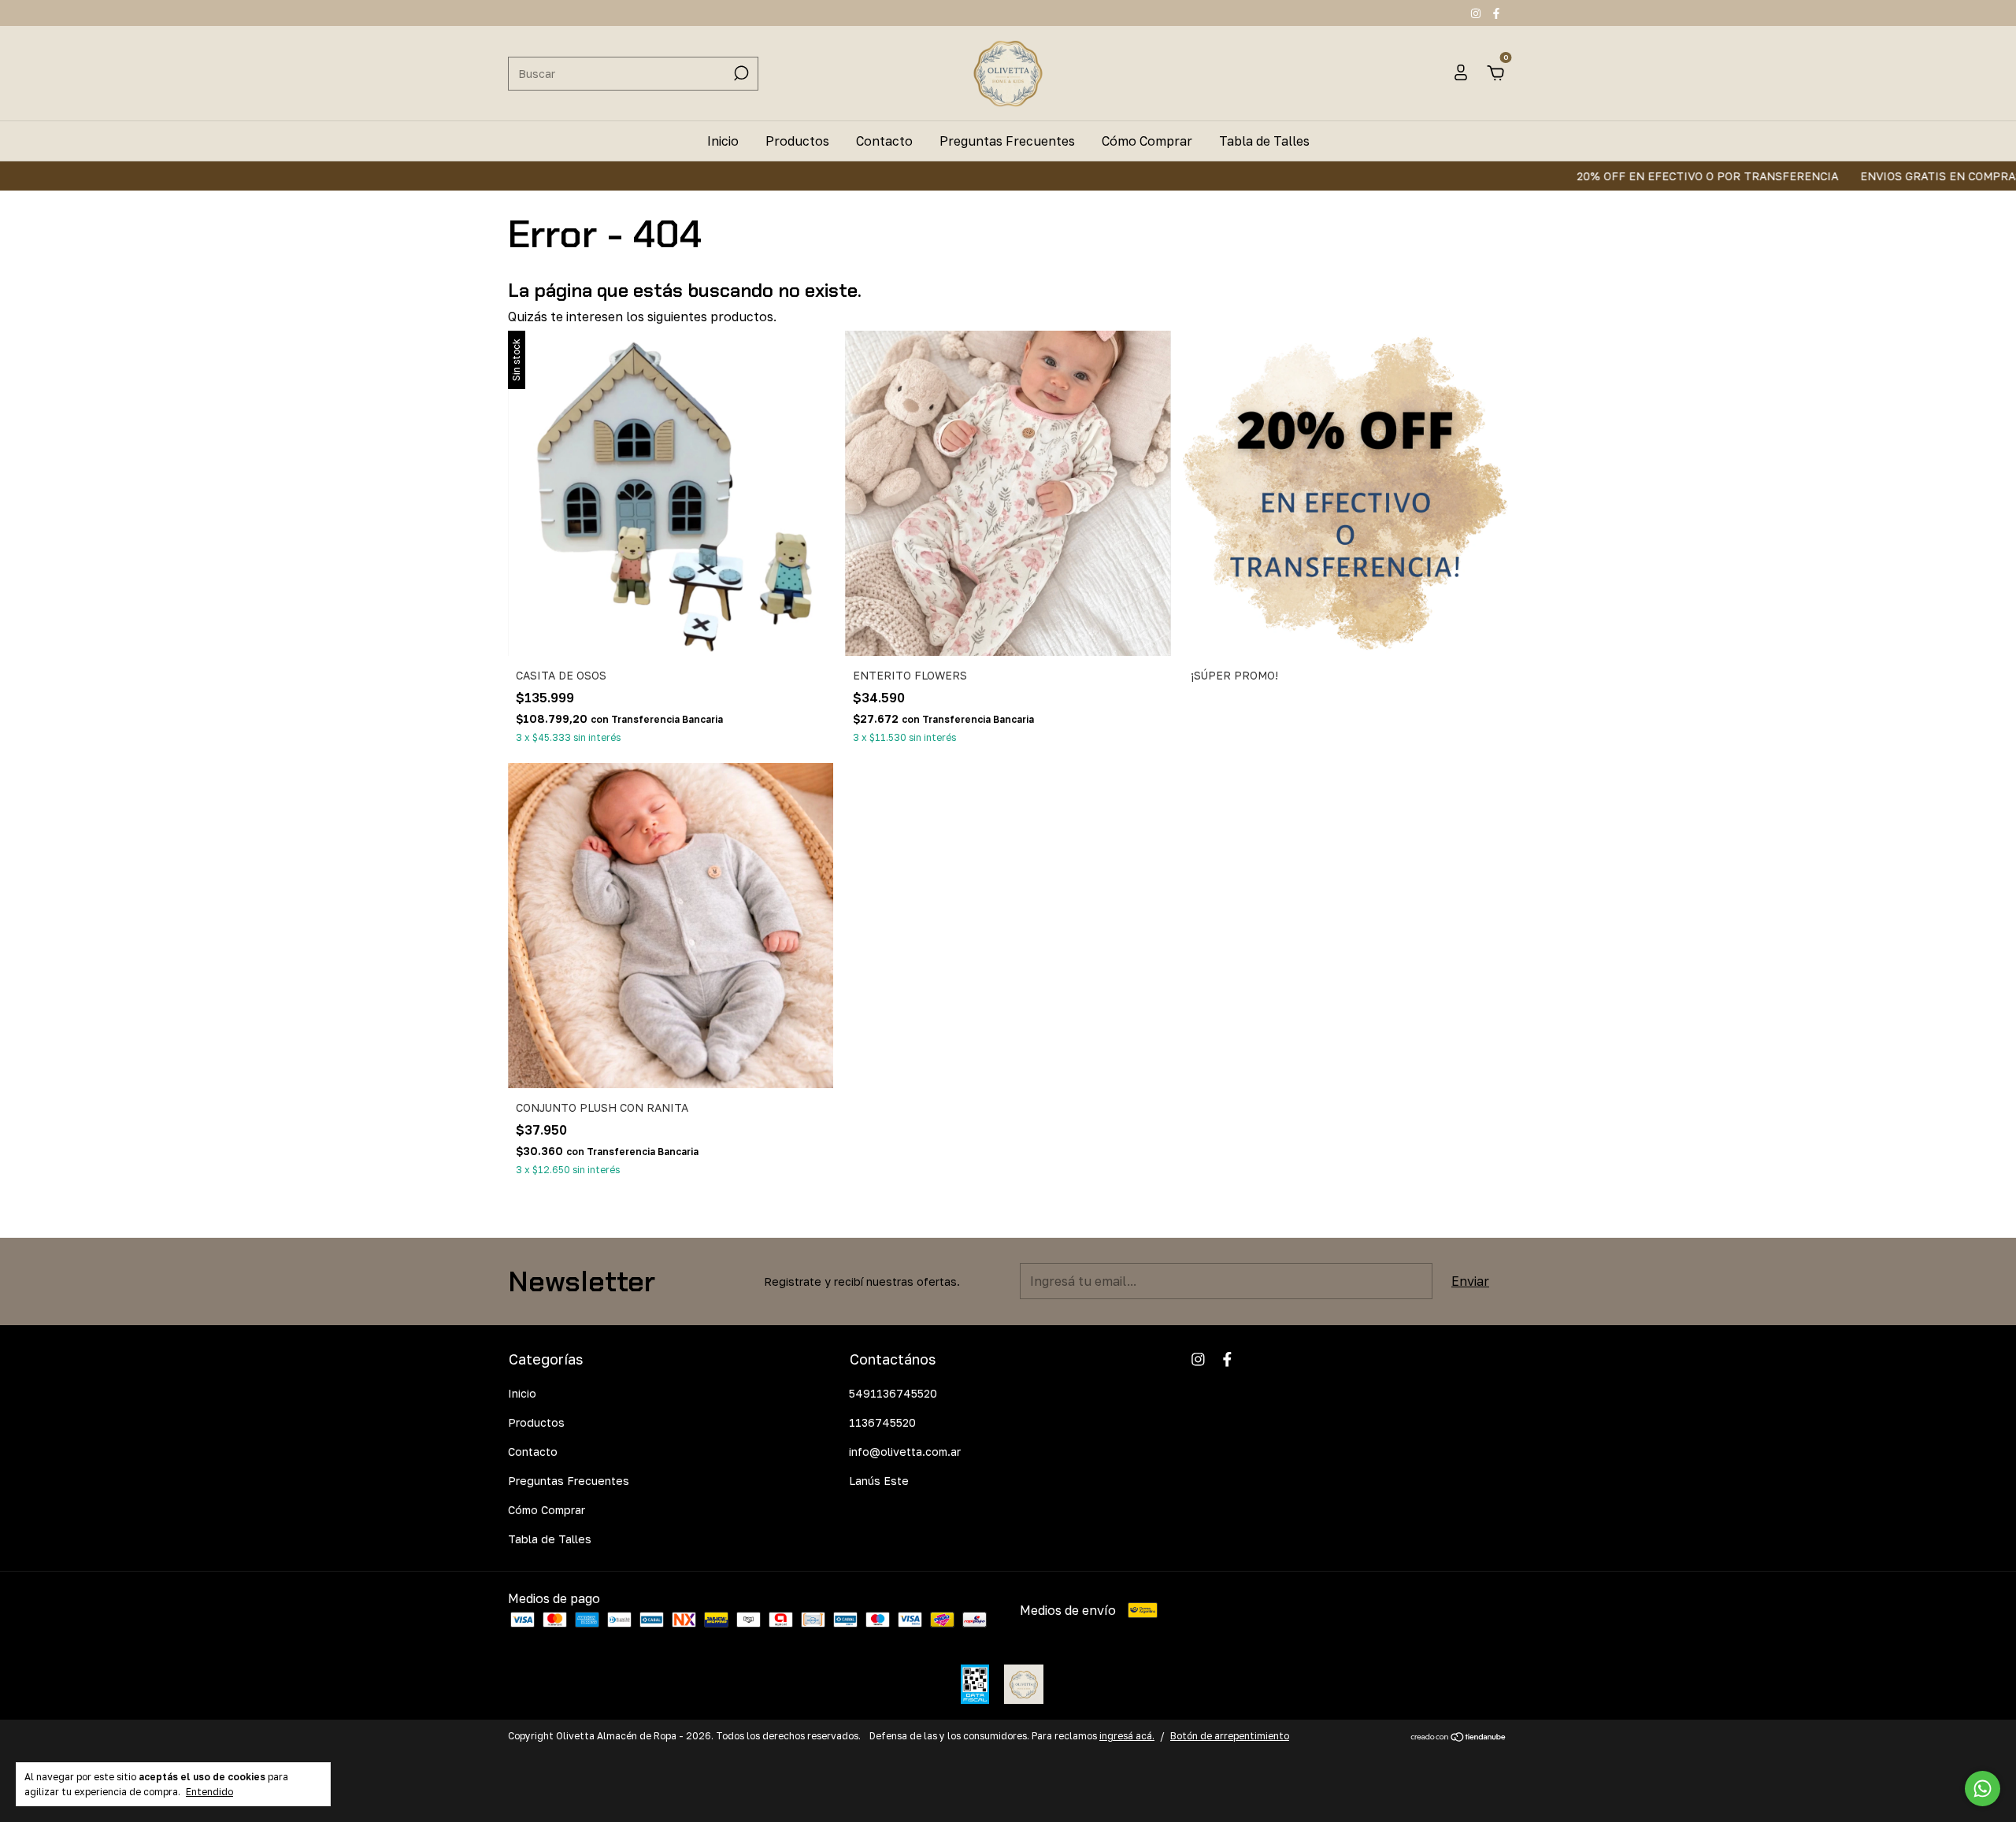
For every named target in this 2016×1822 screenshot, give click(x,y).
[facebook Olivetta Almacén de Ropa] (1496, 13)
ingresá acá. (1127, 1736)
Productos (797, 141)
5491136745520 (893, 1393)
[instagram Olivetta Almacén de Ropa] (1477, 13)
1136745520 (882, 1422)
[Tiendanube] (1459, 1738)
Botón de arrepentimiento (1230, 1736)
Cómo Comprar (1147, 141)
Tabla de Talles (1264, 141)
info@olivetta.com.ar (905, 1452)
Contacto (884, 141)
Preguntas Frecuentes (1007, 141)
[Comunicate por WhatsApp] (1983, 1789)
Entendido (209, 1792)
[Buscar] (740, 73)
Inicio (723, 141)
